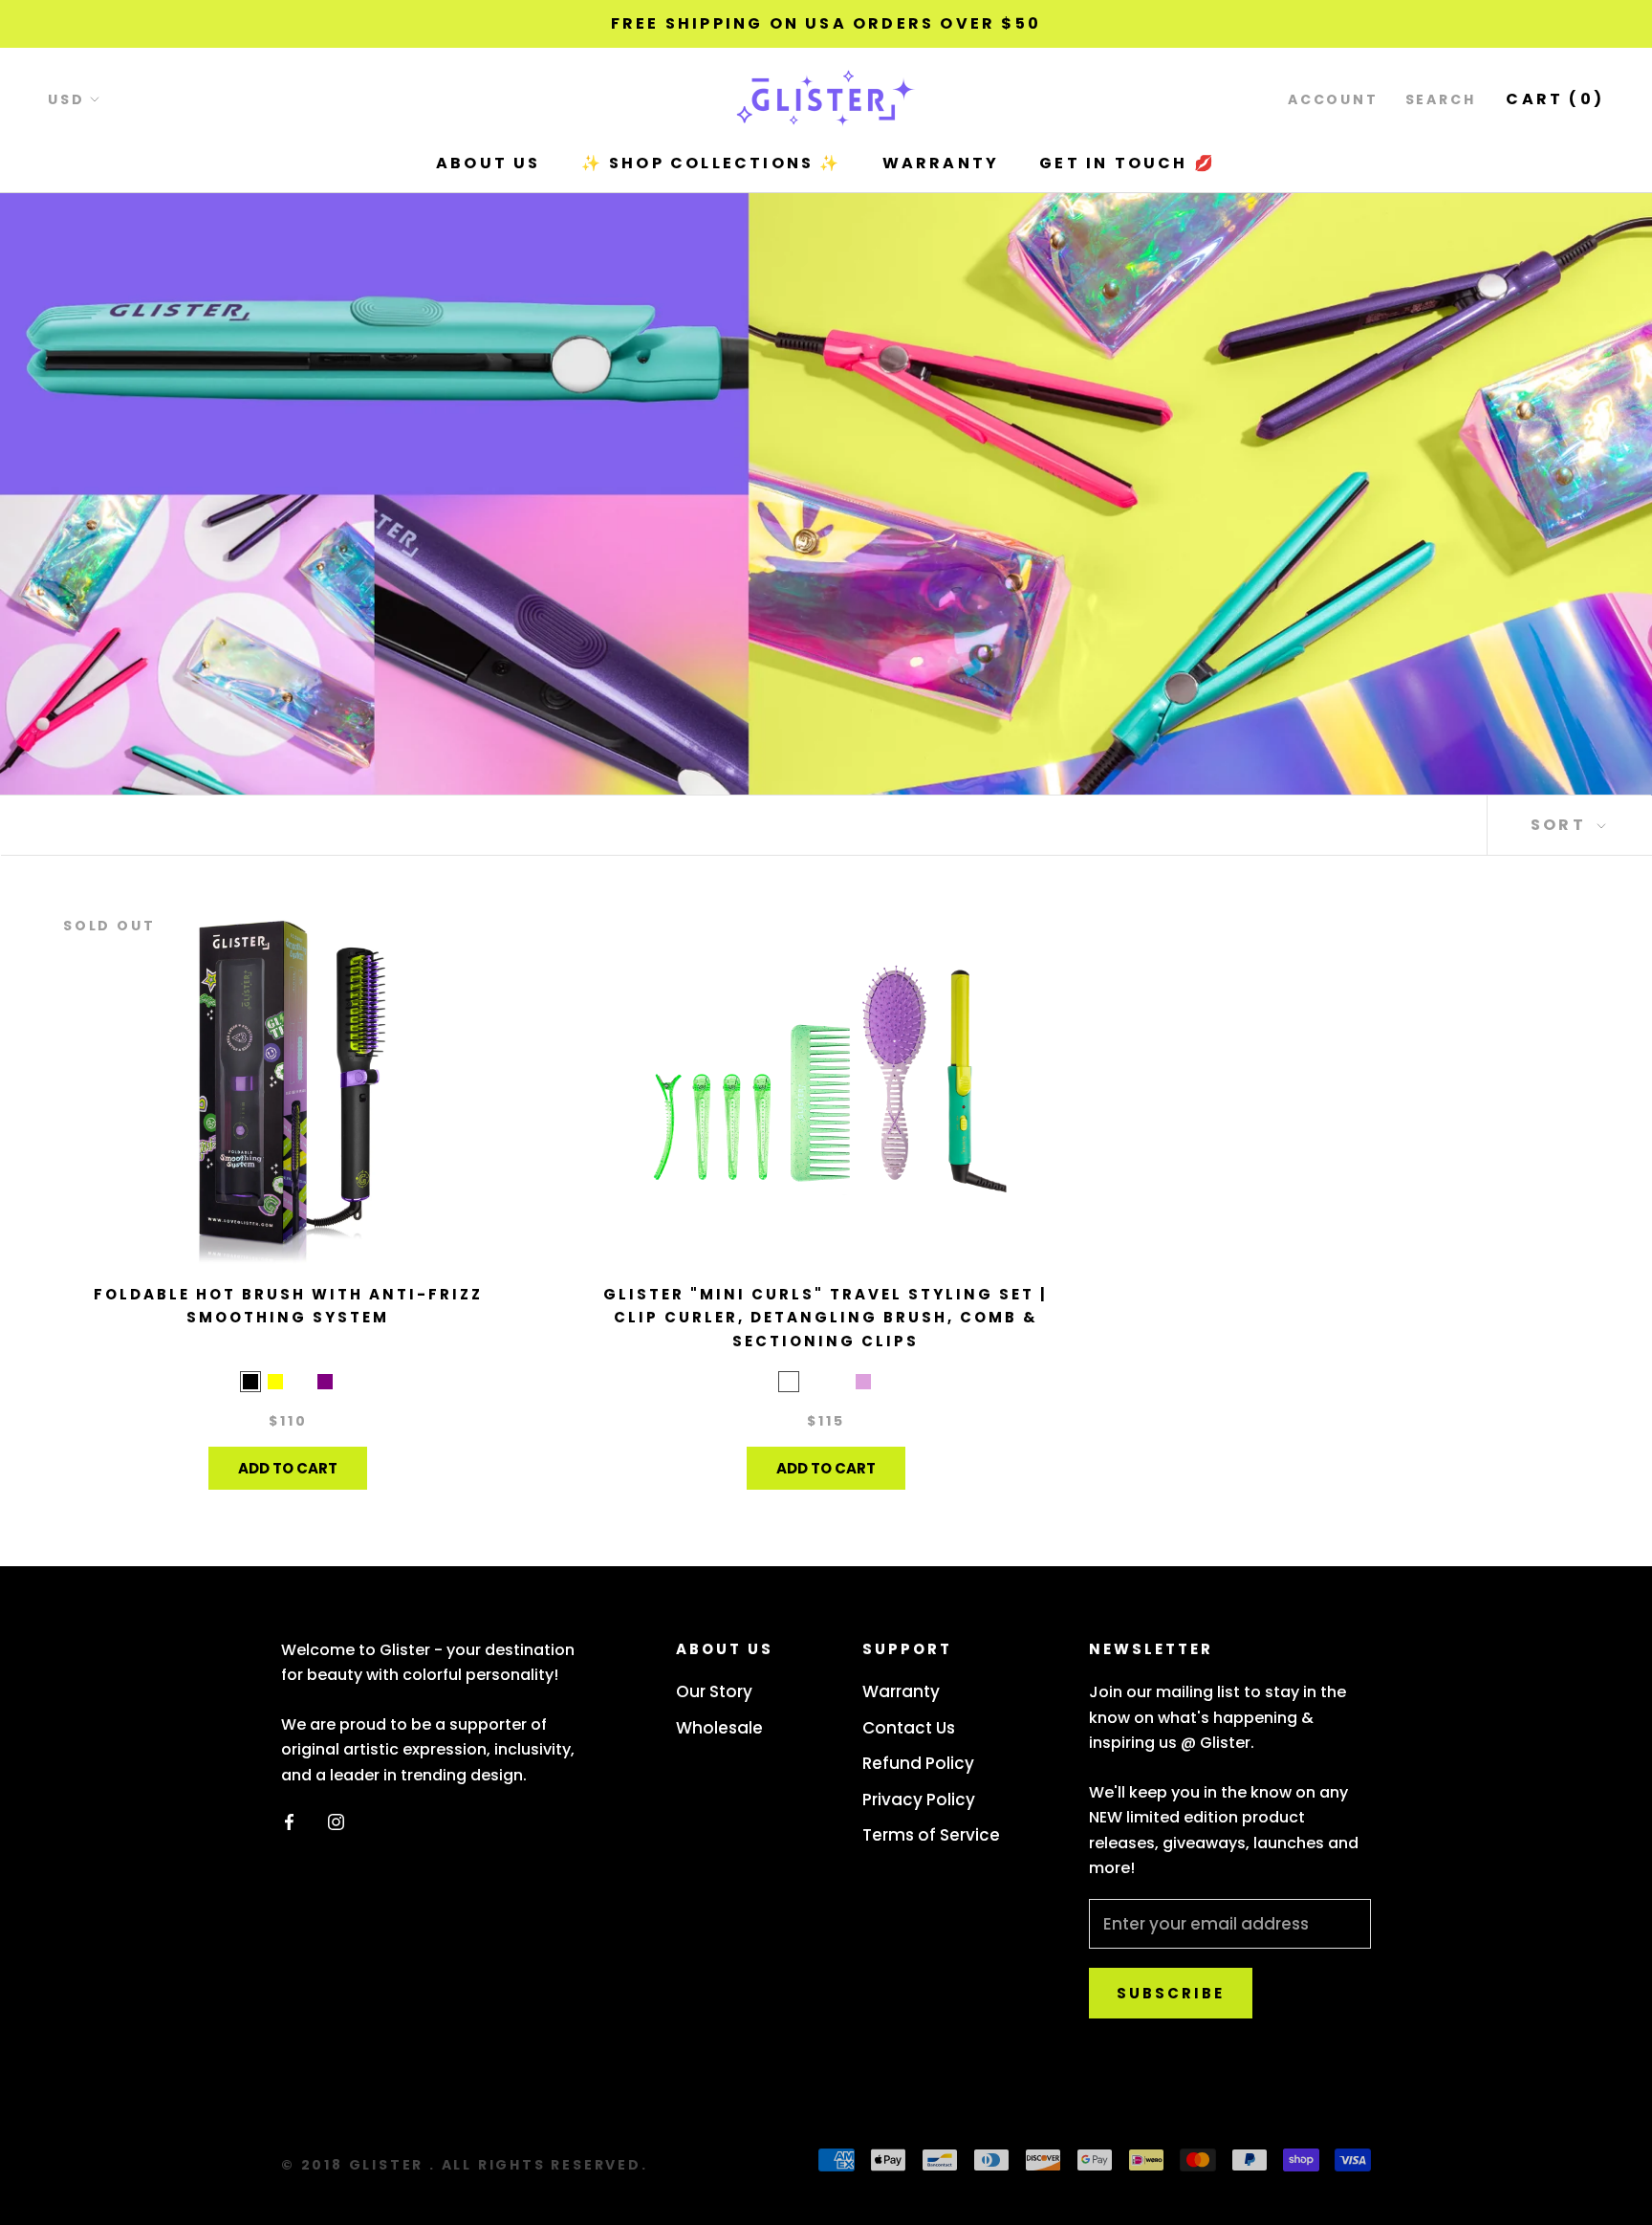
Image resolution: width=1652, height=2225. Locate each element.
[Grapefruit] (814, 1382)
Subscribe (1171, 1993)
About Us (489, 163)
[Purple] (325, 1382)
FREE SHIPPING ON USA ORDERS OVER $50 (826, 23)
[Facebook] (289, 1821)
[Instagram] (336, 1821)
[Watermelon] (838, 1382)
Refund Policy (918, 1763)
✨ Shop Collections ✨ (712, 163)
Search (1441, 99)
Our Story (714, 1691)
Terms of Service (931, 1835)
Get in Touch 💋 (1128, 163)
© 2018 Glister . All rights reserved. (465, 2165)
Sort (1561, 825)
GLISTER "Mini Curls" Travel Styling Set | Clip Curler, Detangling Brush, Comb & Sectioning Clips (826, 1318)
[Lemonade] (789, 1382)
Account (1333, 99)
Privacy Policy (919, 1800)
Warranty (941, 163)
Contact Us (909, 1728)
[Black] (250, 1382)
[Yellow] (275, 1382)
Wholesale (719, 1728)
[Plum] (863, 1382)
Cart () (1555, 99)
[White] (300, 1382)
